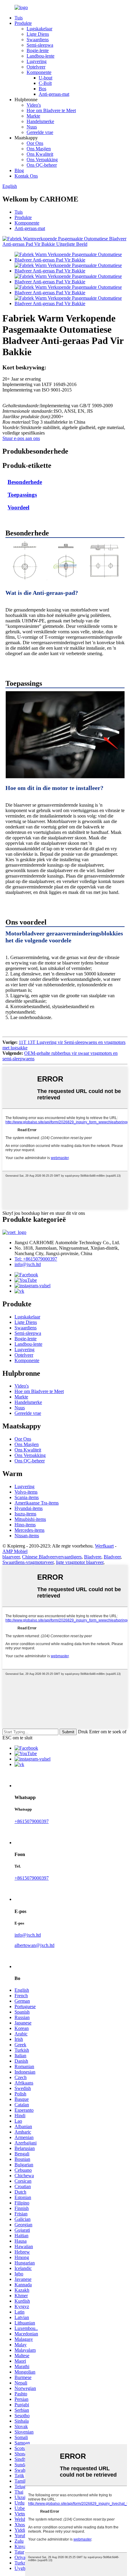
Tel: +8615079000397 (36, 1259)
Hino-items (25, 1525)
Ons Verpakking (42, 160)
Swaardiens (38, 40)
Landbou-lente (41, 56)
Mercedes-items (29, 1530)
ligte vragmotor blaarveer (80, 1562)
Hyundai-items (29, 1508)
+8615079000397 (32, 1821)
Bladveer (112, 1557)
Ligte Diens (38, 34)
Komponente (39, 72)
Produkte (23, 23)
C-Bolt (45, 83)
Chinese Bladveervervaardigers (52, 1557)
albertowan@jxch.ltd (34, 1945)
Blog (19, 170)
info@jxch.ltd (28, 1264)
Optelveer (36, 67)
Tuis (19, 18)
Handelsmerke (40, 121)
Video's (34, 105)
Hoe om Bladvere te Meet (51, 110)
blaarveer (11, 1557)
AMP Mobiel (15, 1551)
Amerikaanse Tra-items (37, 1503)
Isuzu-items (25, 1514)
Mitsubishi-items (30, 1519)
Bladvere (93, 1557)
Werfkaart (104, 1546)
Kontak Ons (26, 176)
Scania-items (27, 1497)
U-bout (45, 78)
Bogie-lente (38, 50)
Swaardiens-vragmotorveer (28, 1562)
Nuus (32, 127)
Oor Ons (35, 143)
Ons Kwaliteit (40, 154)
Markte (33, 116)
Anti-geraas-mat (54, 94)
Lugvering (37, 61)
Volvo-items (26, 1492)
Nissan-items (27, 1536)
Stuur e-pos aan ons (21, 438)
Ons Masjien (39, 149)
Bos (42, 89)
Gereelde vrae (40, 132)
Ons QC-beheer (42, 165)
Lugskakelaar (39, 29)
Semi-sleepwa (40, 45)
